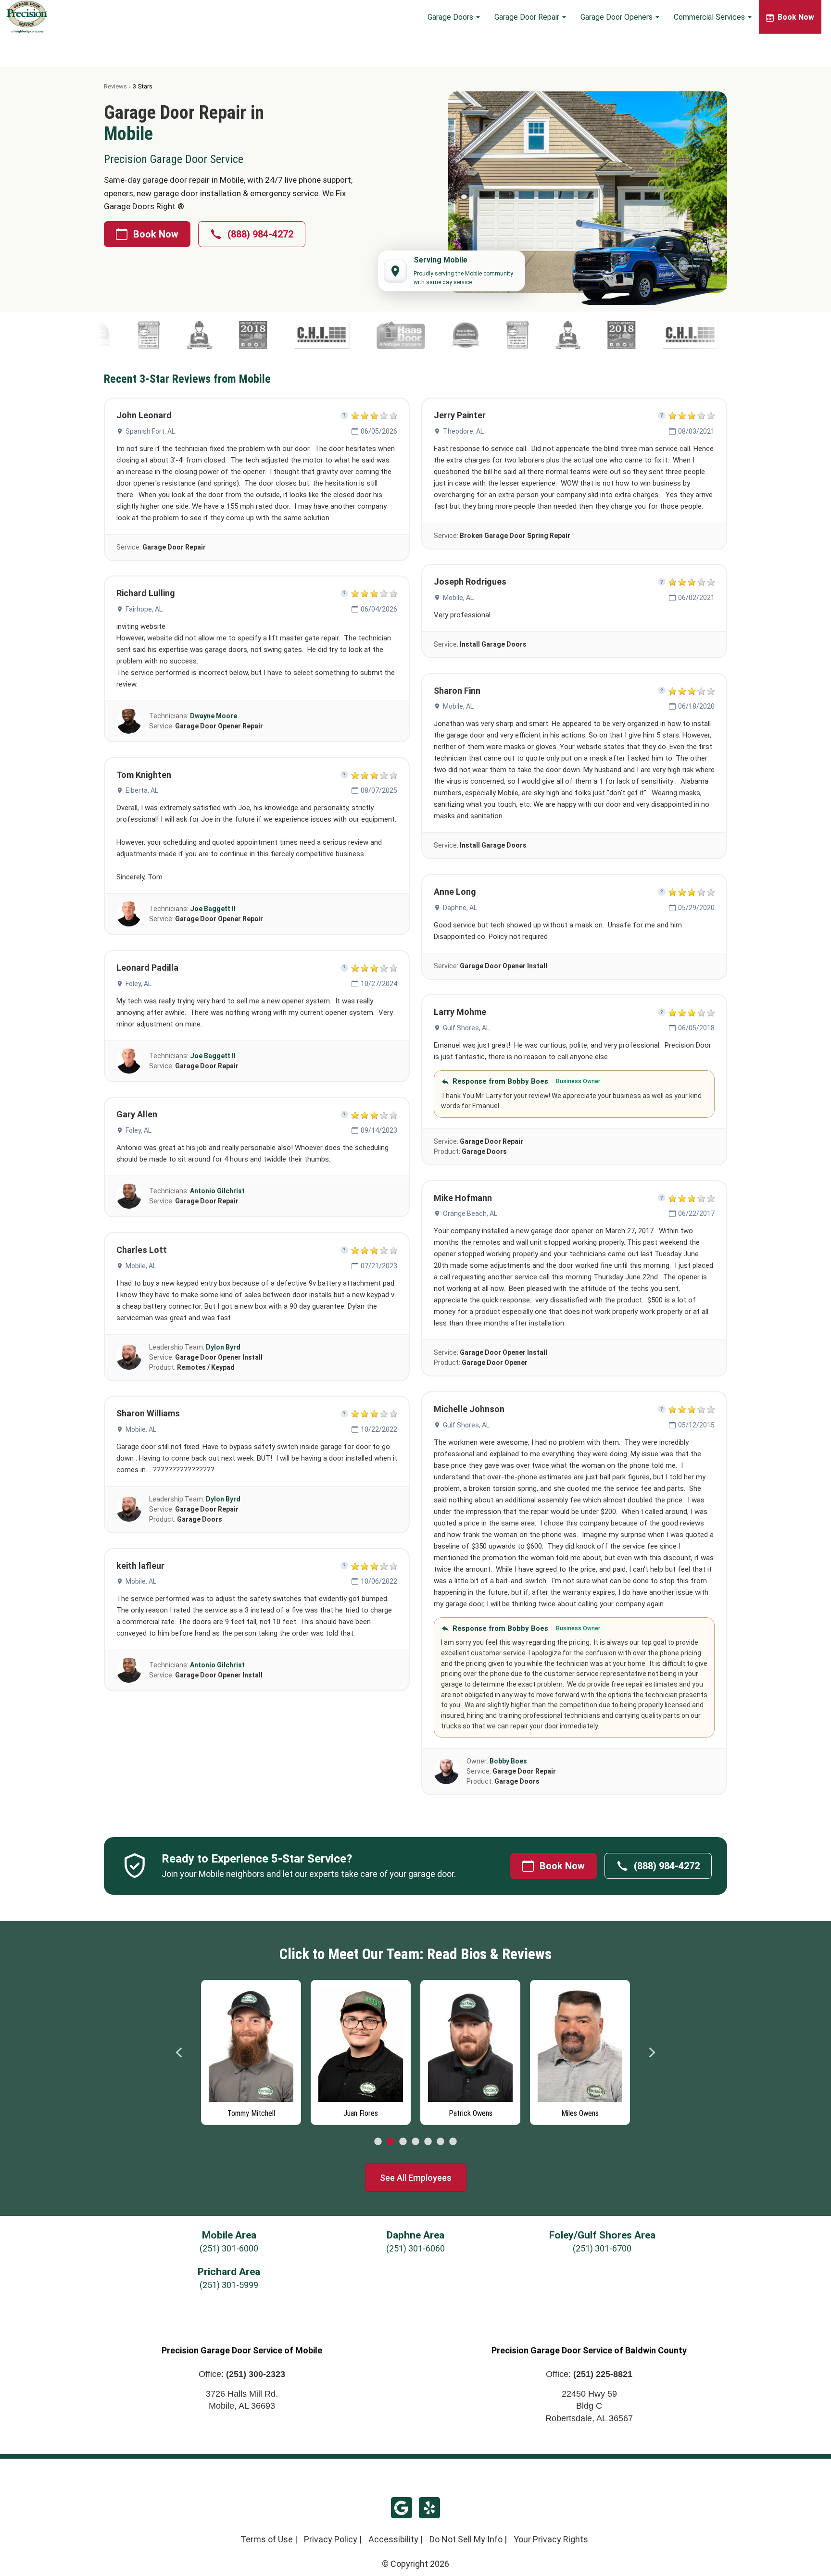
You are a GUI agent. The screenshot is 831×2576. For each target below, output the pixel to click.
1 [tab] (378, 2142)
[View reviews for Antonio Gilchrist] (129, 1196)
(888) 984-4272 (260, 234)
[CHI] (363, 335)
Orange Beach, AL (470, 1213)
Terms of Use (267, 2539)
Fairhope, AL (144, 609)
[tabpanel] (251, 2050)
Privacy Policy (331, 2539)
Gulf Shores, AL (466, 1028)
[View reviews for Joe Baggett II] (129, 914)
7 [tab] (453, 2142)
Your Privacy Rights (551, 2539)
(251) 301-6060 (415, 2248)
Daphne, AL (460, 908)
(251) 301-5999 (229, 2285)
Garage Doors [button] (451, 17)
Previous (179, 2052)
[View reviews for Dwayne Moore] (129, 721)
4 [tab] (415, 2142)
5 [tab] (428, 2142)
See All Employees (416, 2178)
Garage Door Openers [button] (617, 17)
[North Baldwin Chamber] (294, 335)
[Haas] (442, 335)
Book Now (156, 234)
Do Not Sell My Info (466, 2539)
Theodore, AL (463, 431)
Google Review (402, 2508)
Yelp (429, 2508)
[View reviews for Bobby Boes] (446, 1772)
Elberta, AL (142, 790)
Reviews (115, 86)
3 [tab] (403, 2142)
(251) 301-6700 (602, 2248)
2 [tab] (390, 2142)
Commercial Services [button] (710, 17)
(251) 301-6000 (229, 2248)
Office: (242, 2374)
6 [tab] (441, 2142)
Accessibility (393, 2539)
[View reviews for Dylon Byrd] (129, 1357)
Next (652, 2052)
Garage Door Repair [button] (528, 17)
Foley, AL (138, 984)
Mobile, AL (141, 1266)
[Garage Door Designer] (190, 335)
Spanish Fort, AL (150, 431)
